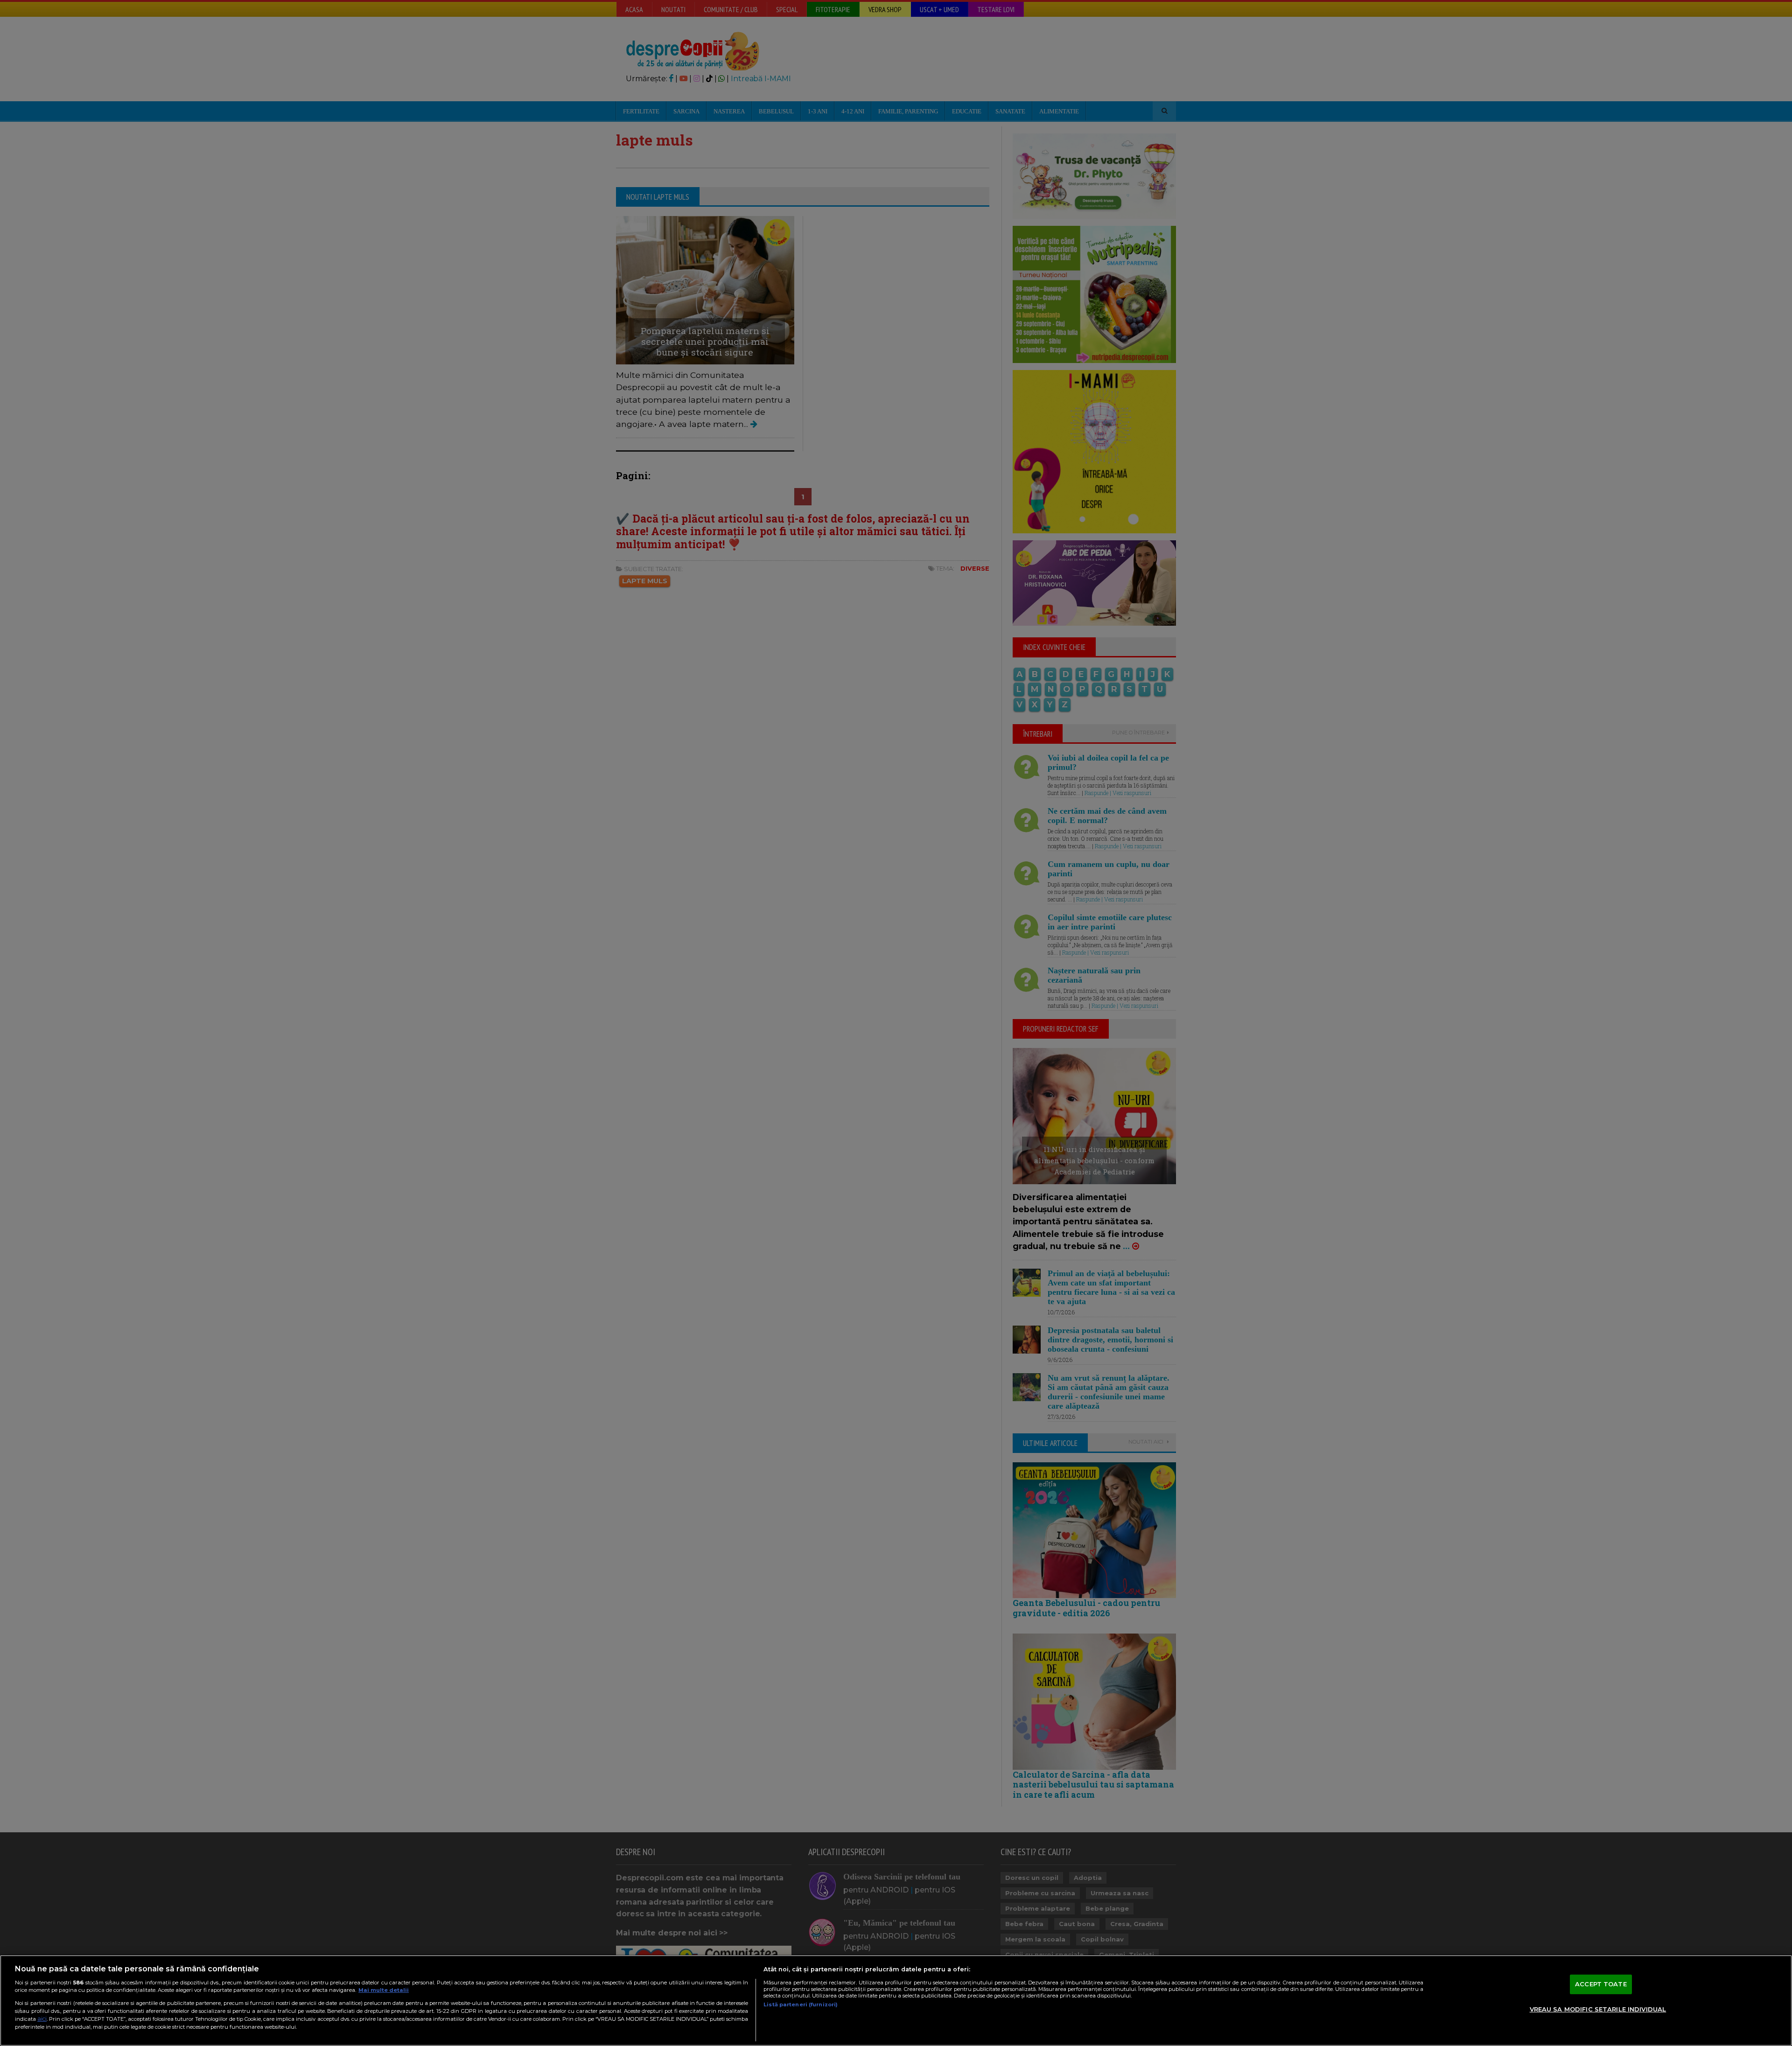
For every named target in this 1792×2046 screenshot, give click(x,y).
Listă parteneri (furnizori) (801, 2004)
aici (42, 2019)
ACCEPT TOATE (1601, 1984)
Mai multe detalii (384, 1990)
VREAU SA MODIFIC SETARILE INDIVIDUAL (1598, 2009)
